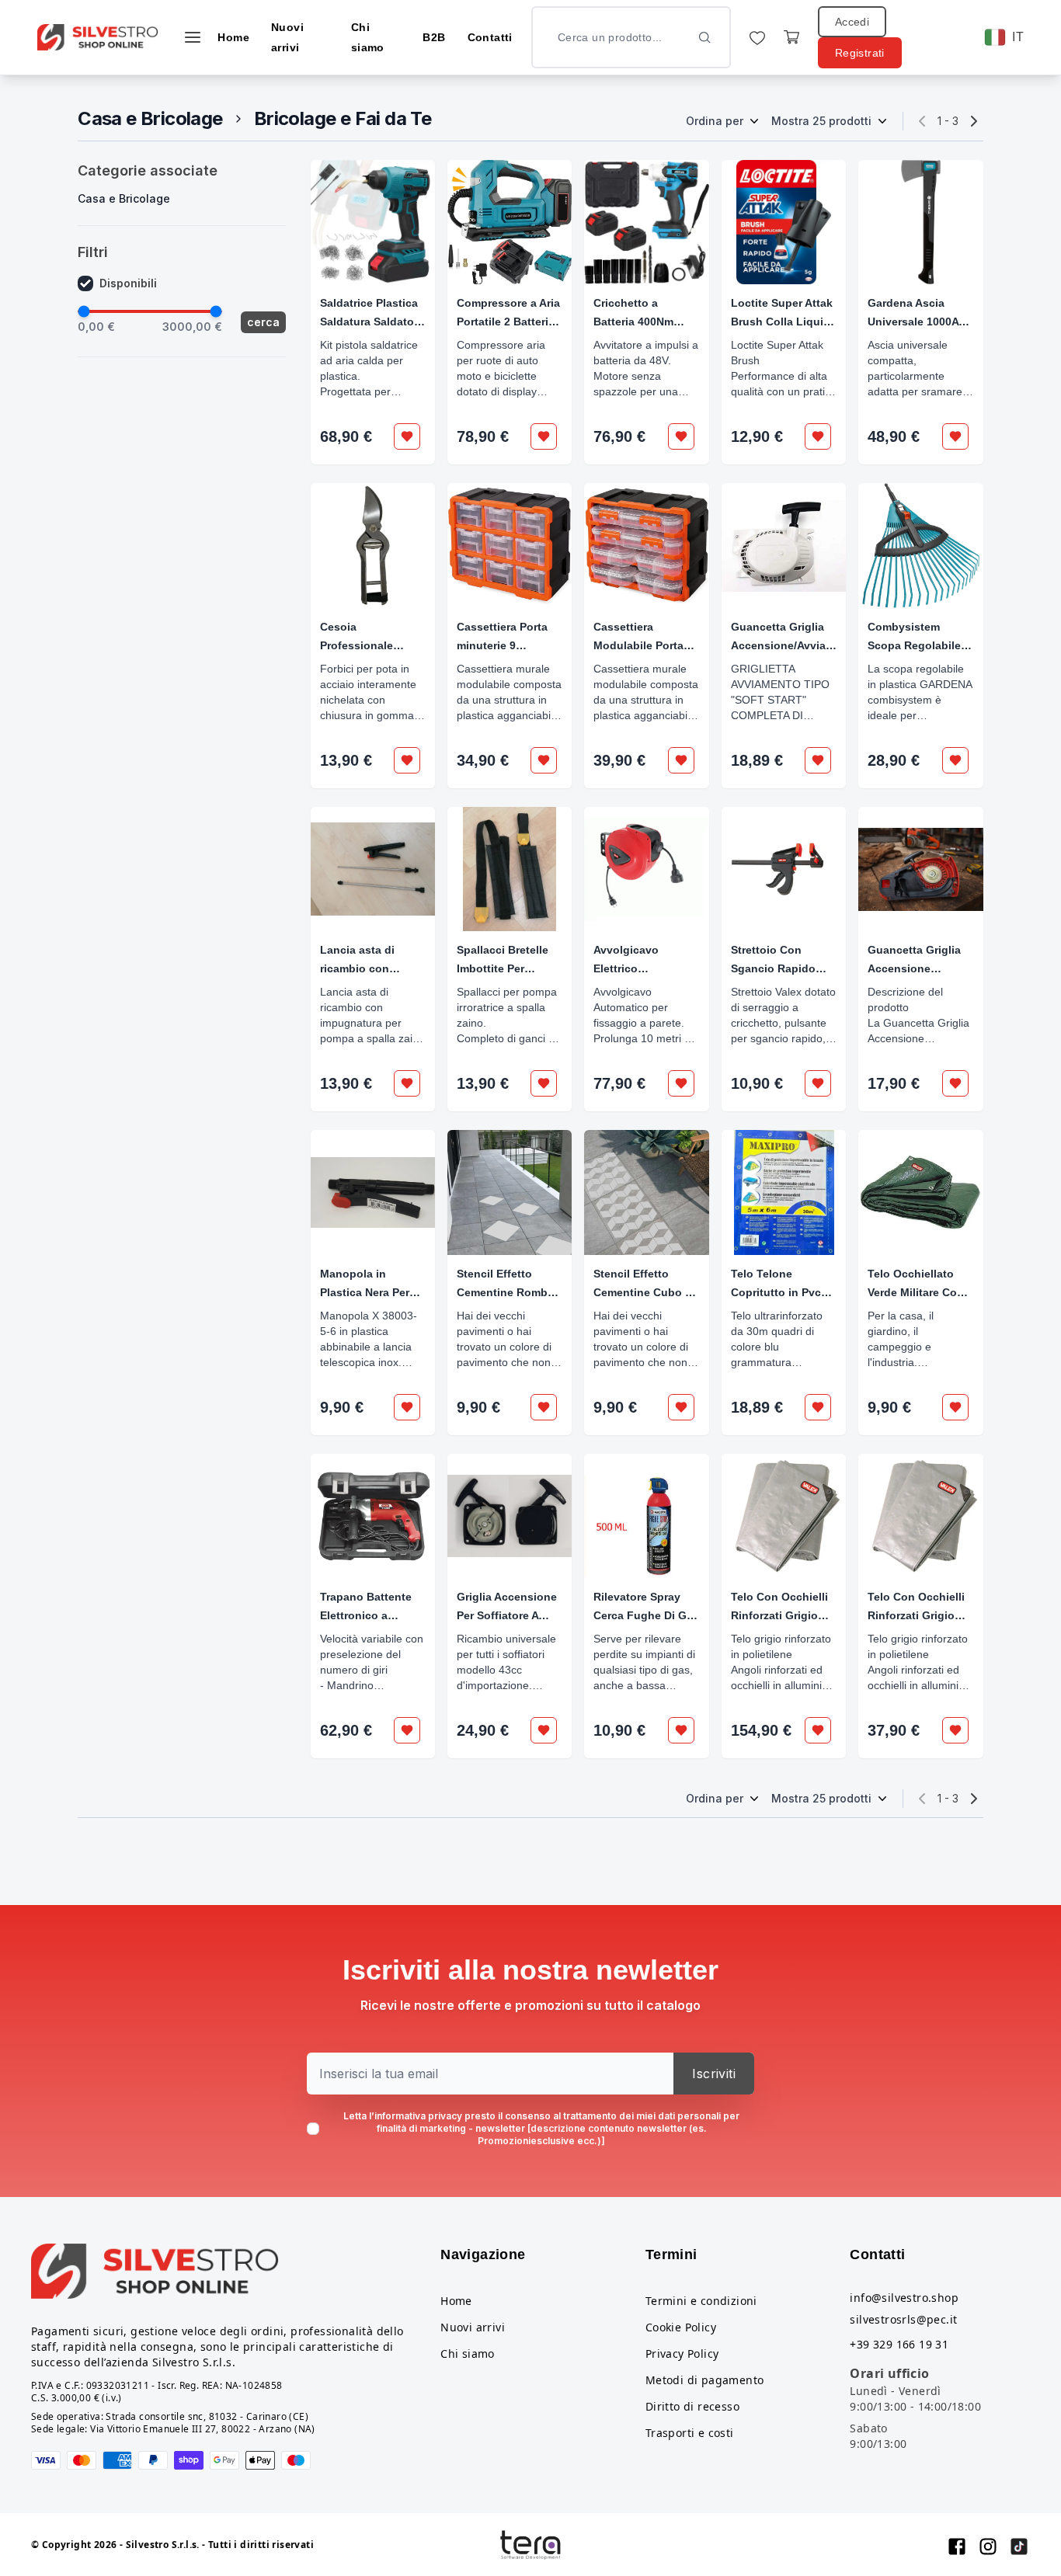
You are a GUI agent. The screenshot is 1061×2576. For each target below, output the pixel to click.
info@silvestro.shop (904, 2298)
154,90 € (761, 1730)
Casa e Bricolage (150, 118)
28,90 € (894, 760)
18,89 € (757, 760)
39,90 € (619, 760)
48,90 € (894, 436)
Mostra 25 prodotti (821, 121)
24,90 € (483, 1730)
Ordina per (715, 121)
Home (233, 37)
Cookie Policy (681, 2327)
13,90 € (346, 760)
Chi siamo (468, 2354)
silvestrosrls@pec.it (903, 2319)
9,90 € (342, 1407)
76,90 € (619, 436)
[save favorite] (407, 436)
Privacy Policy (682, 2354)
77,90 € (619, 1083)
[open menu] (193, 37)
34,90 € (483, 760)
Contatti (490, 37)
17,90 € (894, 1083)
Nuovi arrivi (473, 2327)
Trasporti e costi (690, 2433)
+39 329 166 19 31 (899, 2344)
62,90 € (346, 1730)
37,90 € (894, 1730)
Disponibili (128, 283)
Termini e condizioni (701, 2301)
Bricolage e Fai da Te (343, 118)
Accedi (852, 22)
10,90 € (757, 1083)
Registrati (860, 53)
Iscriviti (714, 2074)
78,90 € (483, 436)
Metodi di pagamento (705, 2380)
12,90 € (757, 436)
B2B (434, 37)
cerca (263, 322)
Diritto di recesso (692, 2406)
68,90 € (346, 436)
